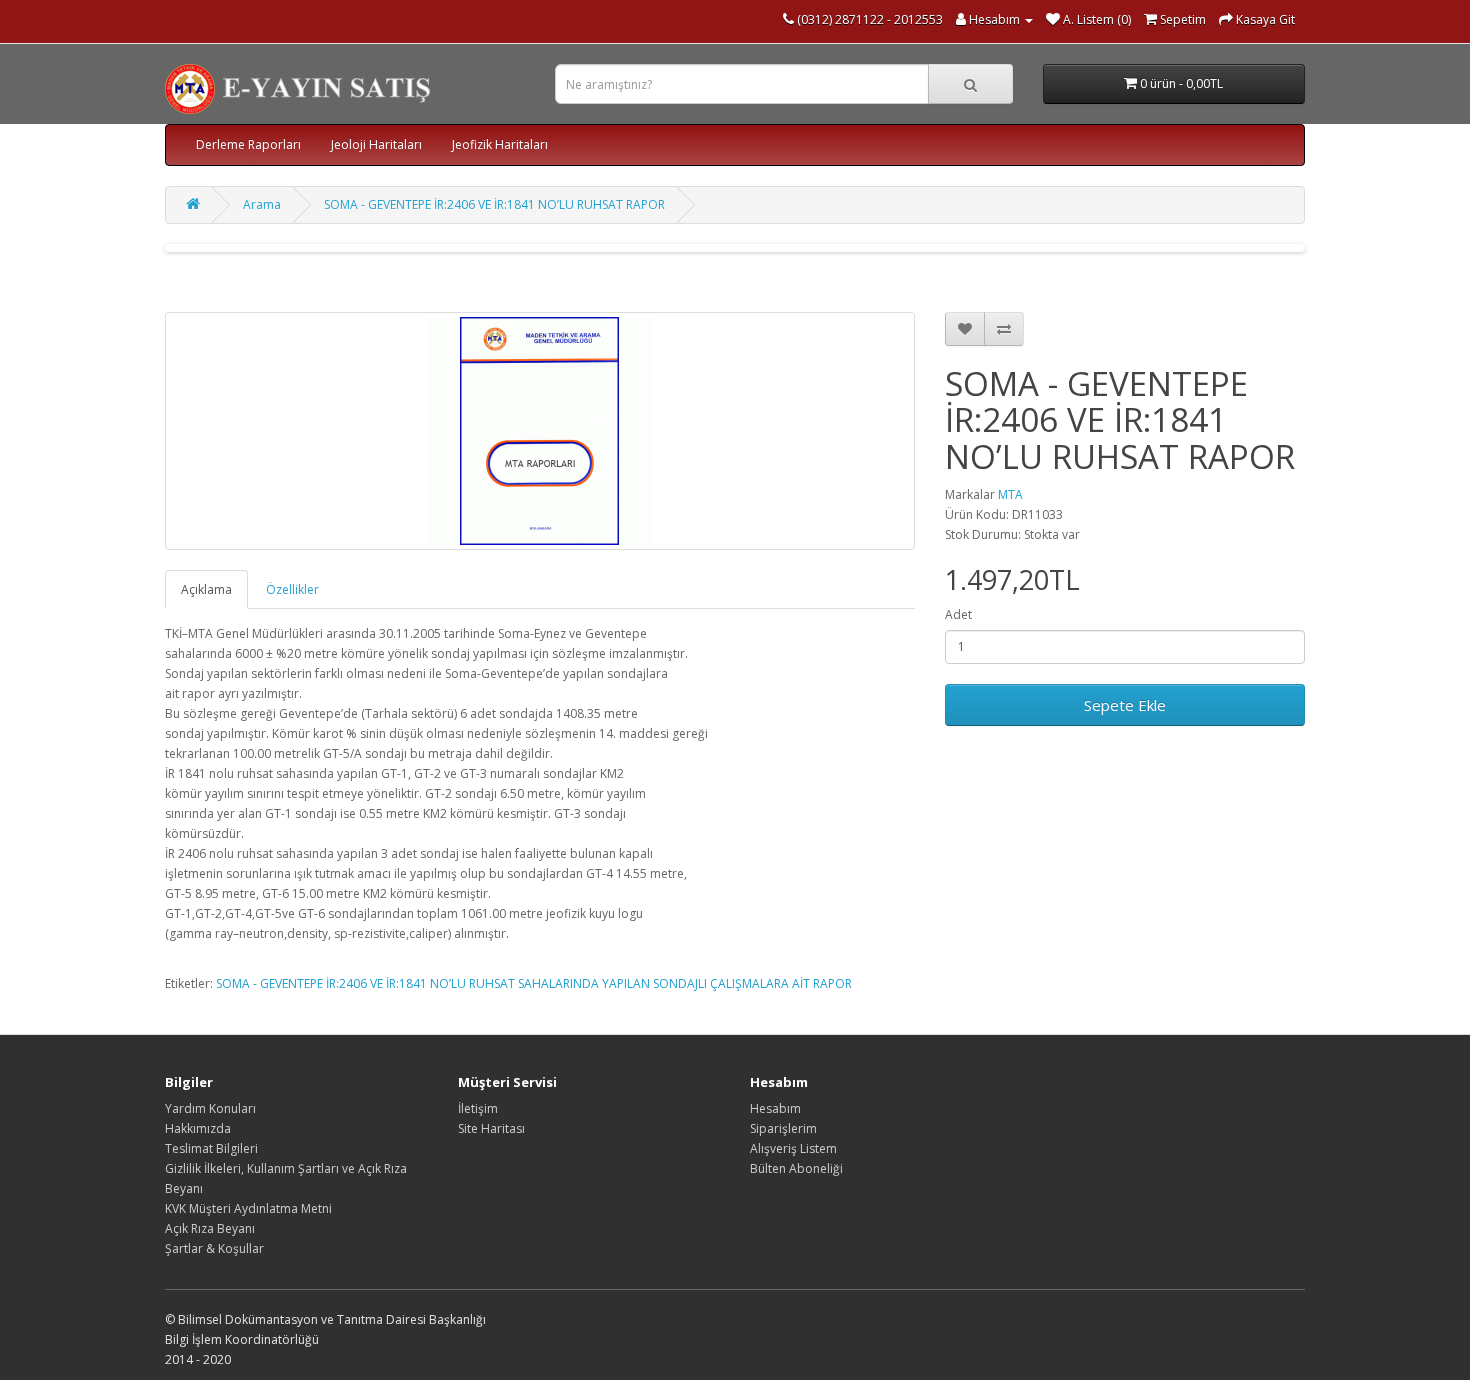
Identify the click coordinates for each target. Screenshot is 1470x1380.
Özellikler (292, 589)
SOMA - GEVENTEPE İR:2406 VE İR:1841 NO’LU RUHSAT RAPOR (494, 204)
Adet (958, 614)
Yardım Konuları (210, 1108)
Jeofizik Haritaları (500, 144)
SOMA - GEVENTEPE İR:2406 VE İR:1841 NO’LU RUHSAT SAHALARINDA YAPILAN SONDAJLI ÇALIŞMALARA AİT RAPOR (534, 983)
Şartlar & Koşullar (214, 1248)
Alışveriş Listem (793, 1148)
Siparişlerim (783, 1128)
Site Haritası (491, 1128)
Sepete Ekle (1125, 705)
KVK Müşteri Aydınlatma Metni (248, 1208)
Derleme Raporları (248, 144)
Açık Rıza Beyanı (210, 1228)
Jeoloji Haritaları (376, 144)
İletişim (478, 1108)
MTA (1010, 494)
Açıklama (206, 589)
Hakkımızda (198, 1128)
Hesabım (775, 1108)
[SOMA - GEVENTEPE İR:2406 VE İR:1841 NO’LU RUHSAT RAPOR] (540, 431)
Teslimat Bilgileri (211, 1148)
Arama (262, 204)
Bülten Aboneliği (796, 1168)
